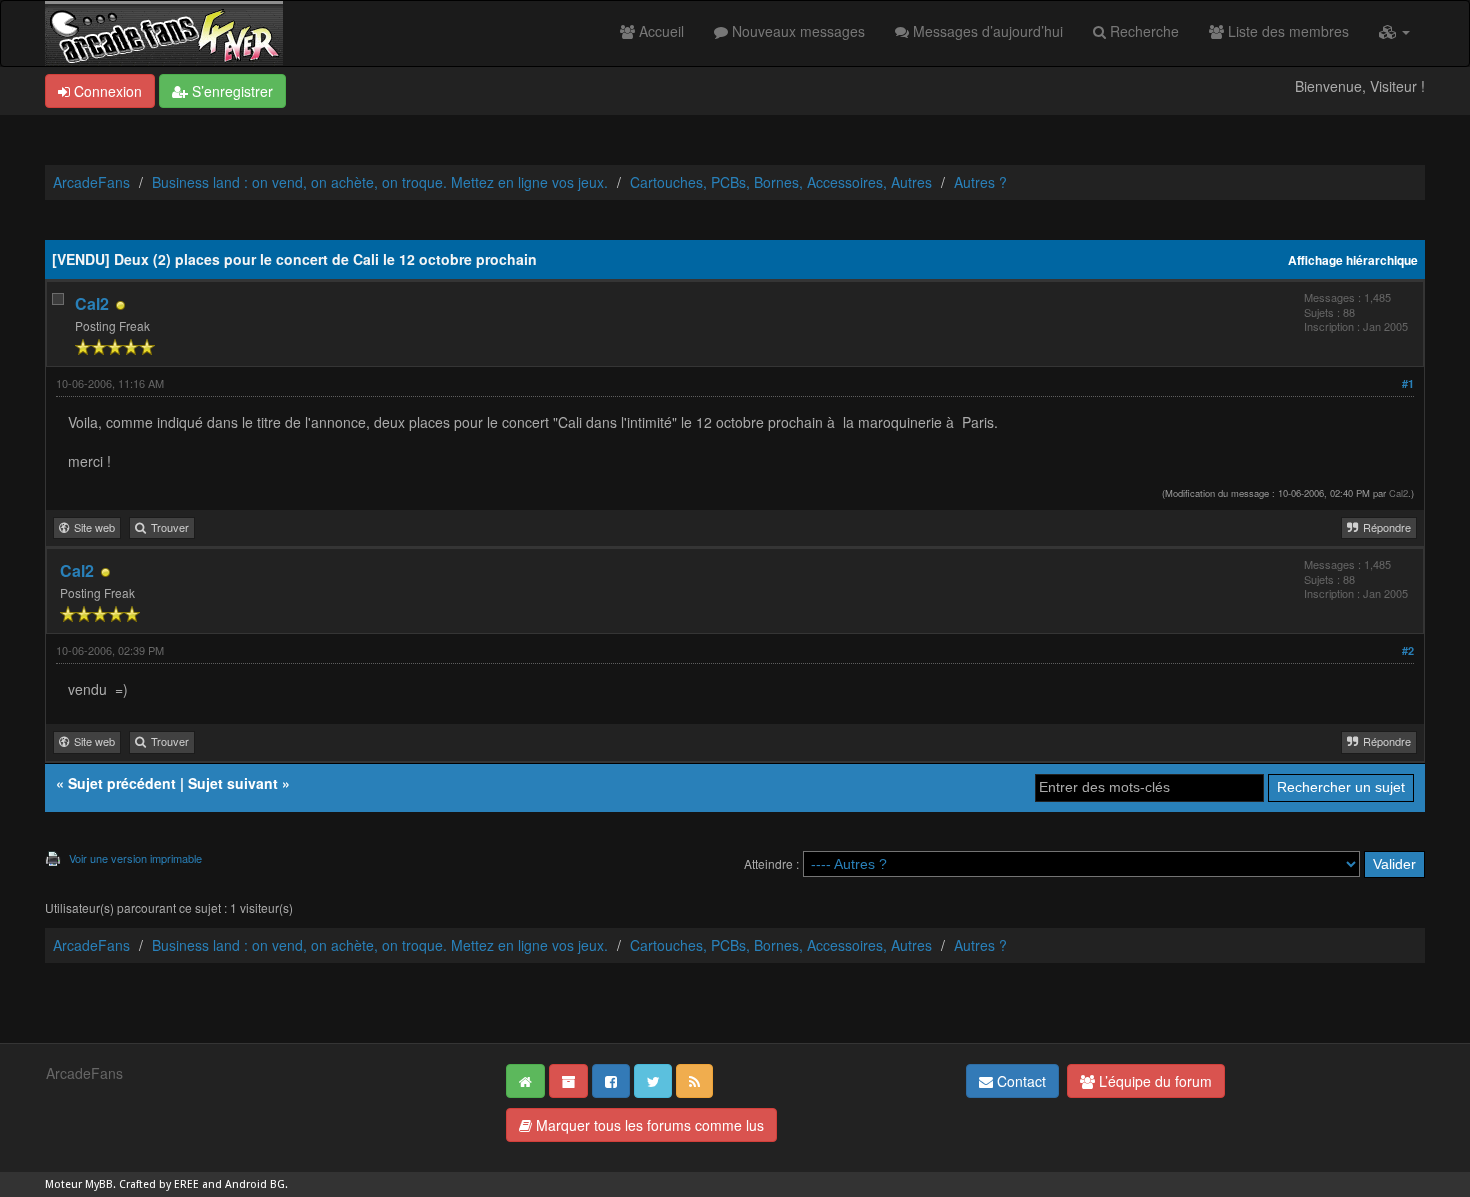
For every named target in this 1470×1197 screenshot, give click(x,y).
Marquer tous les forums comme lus (648, 1125)
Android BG (255, 1184)
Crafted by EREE (159, 1184)
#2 (1408, 650)
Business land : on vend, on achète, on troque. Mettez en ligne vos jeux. (380, 182)
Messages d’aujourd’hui (986, 31)
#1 (1408, 383)
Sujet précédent (122, 783)
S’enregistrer (230, 91)
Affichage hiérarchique (1353, 260)
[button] (1394, 31)
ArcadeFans (91, 182)
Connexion (106, 91)
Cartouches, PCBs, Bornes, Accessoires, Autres (781, 182)
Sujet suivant (233, 783)
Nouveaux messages (796, 31)
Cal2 (92, 303)
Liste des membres (1286, 31)
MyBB (99, 1184)
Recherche (1142, 31)
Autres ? (980, 182)
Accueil (659, 31)
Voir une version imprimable (135, 858)
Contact (1019, 1081)
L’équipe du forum (1153, 1081)
